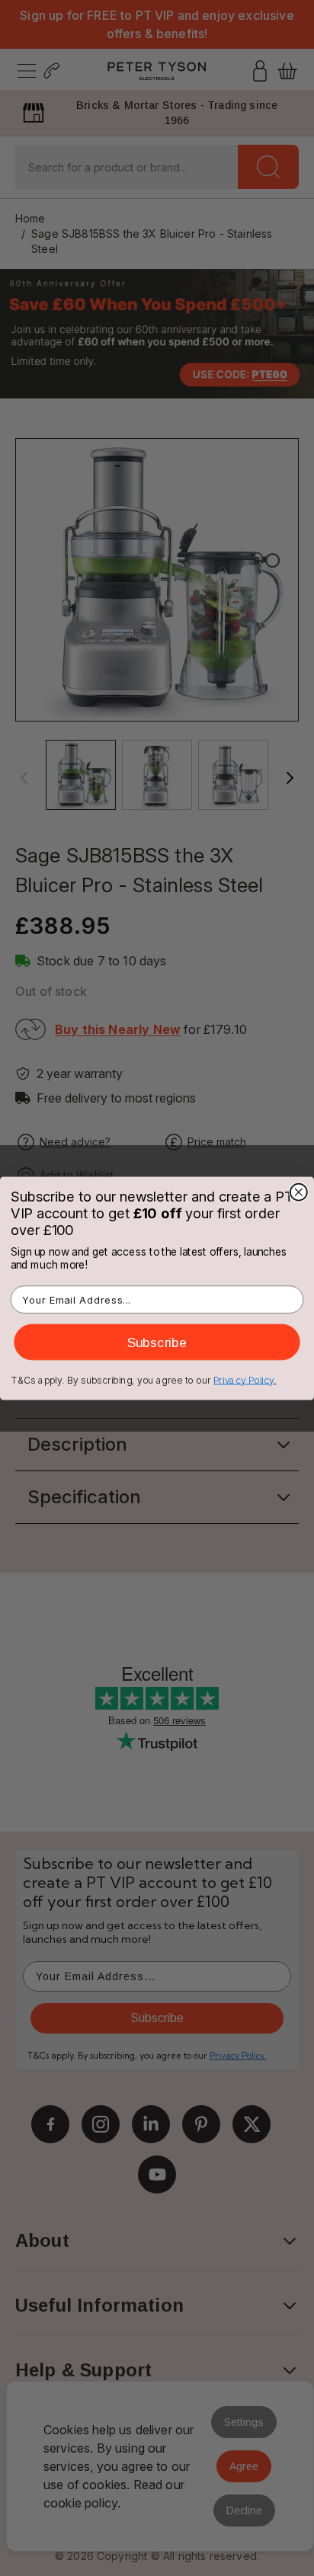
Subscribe (157, 1341)
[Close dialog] (299, 1192)
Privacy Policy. (245, 1379)
